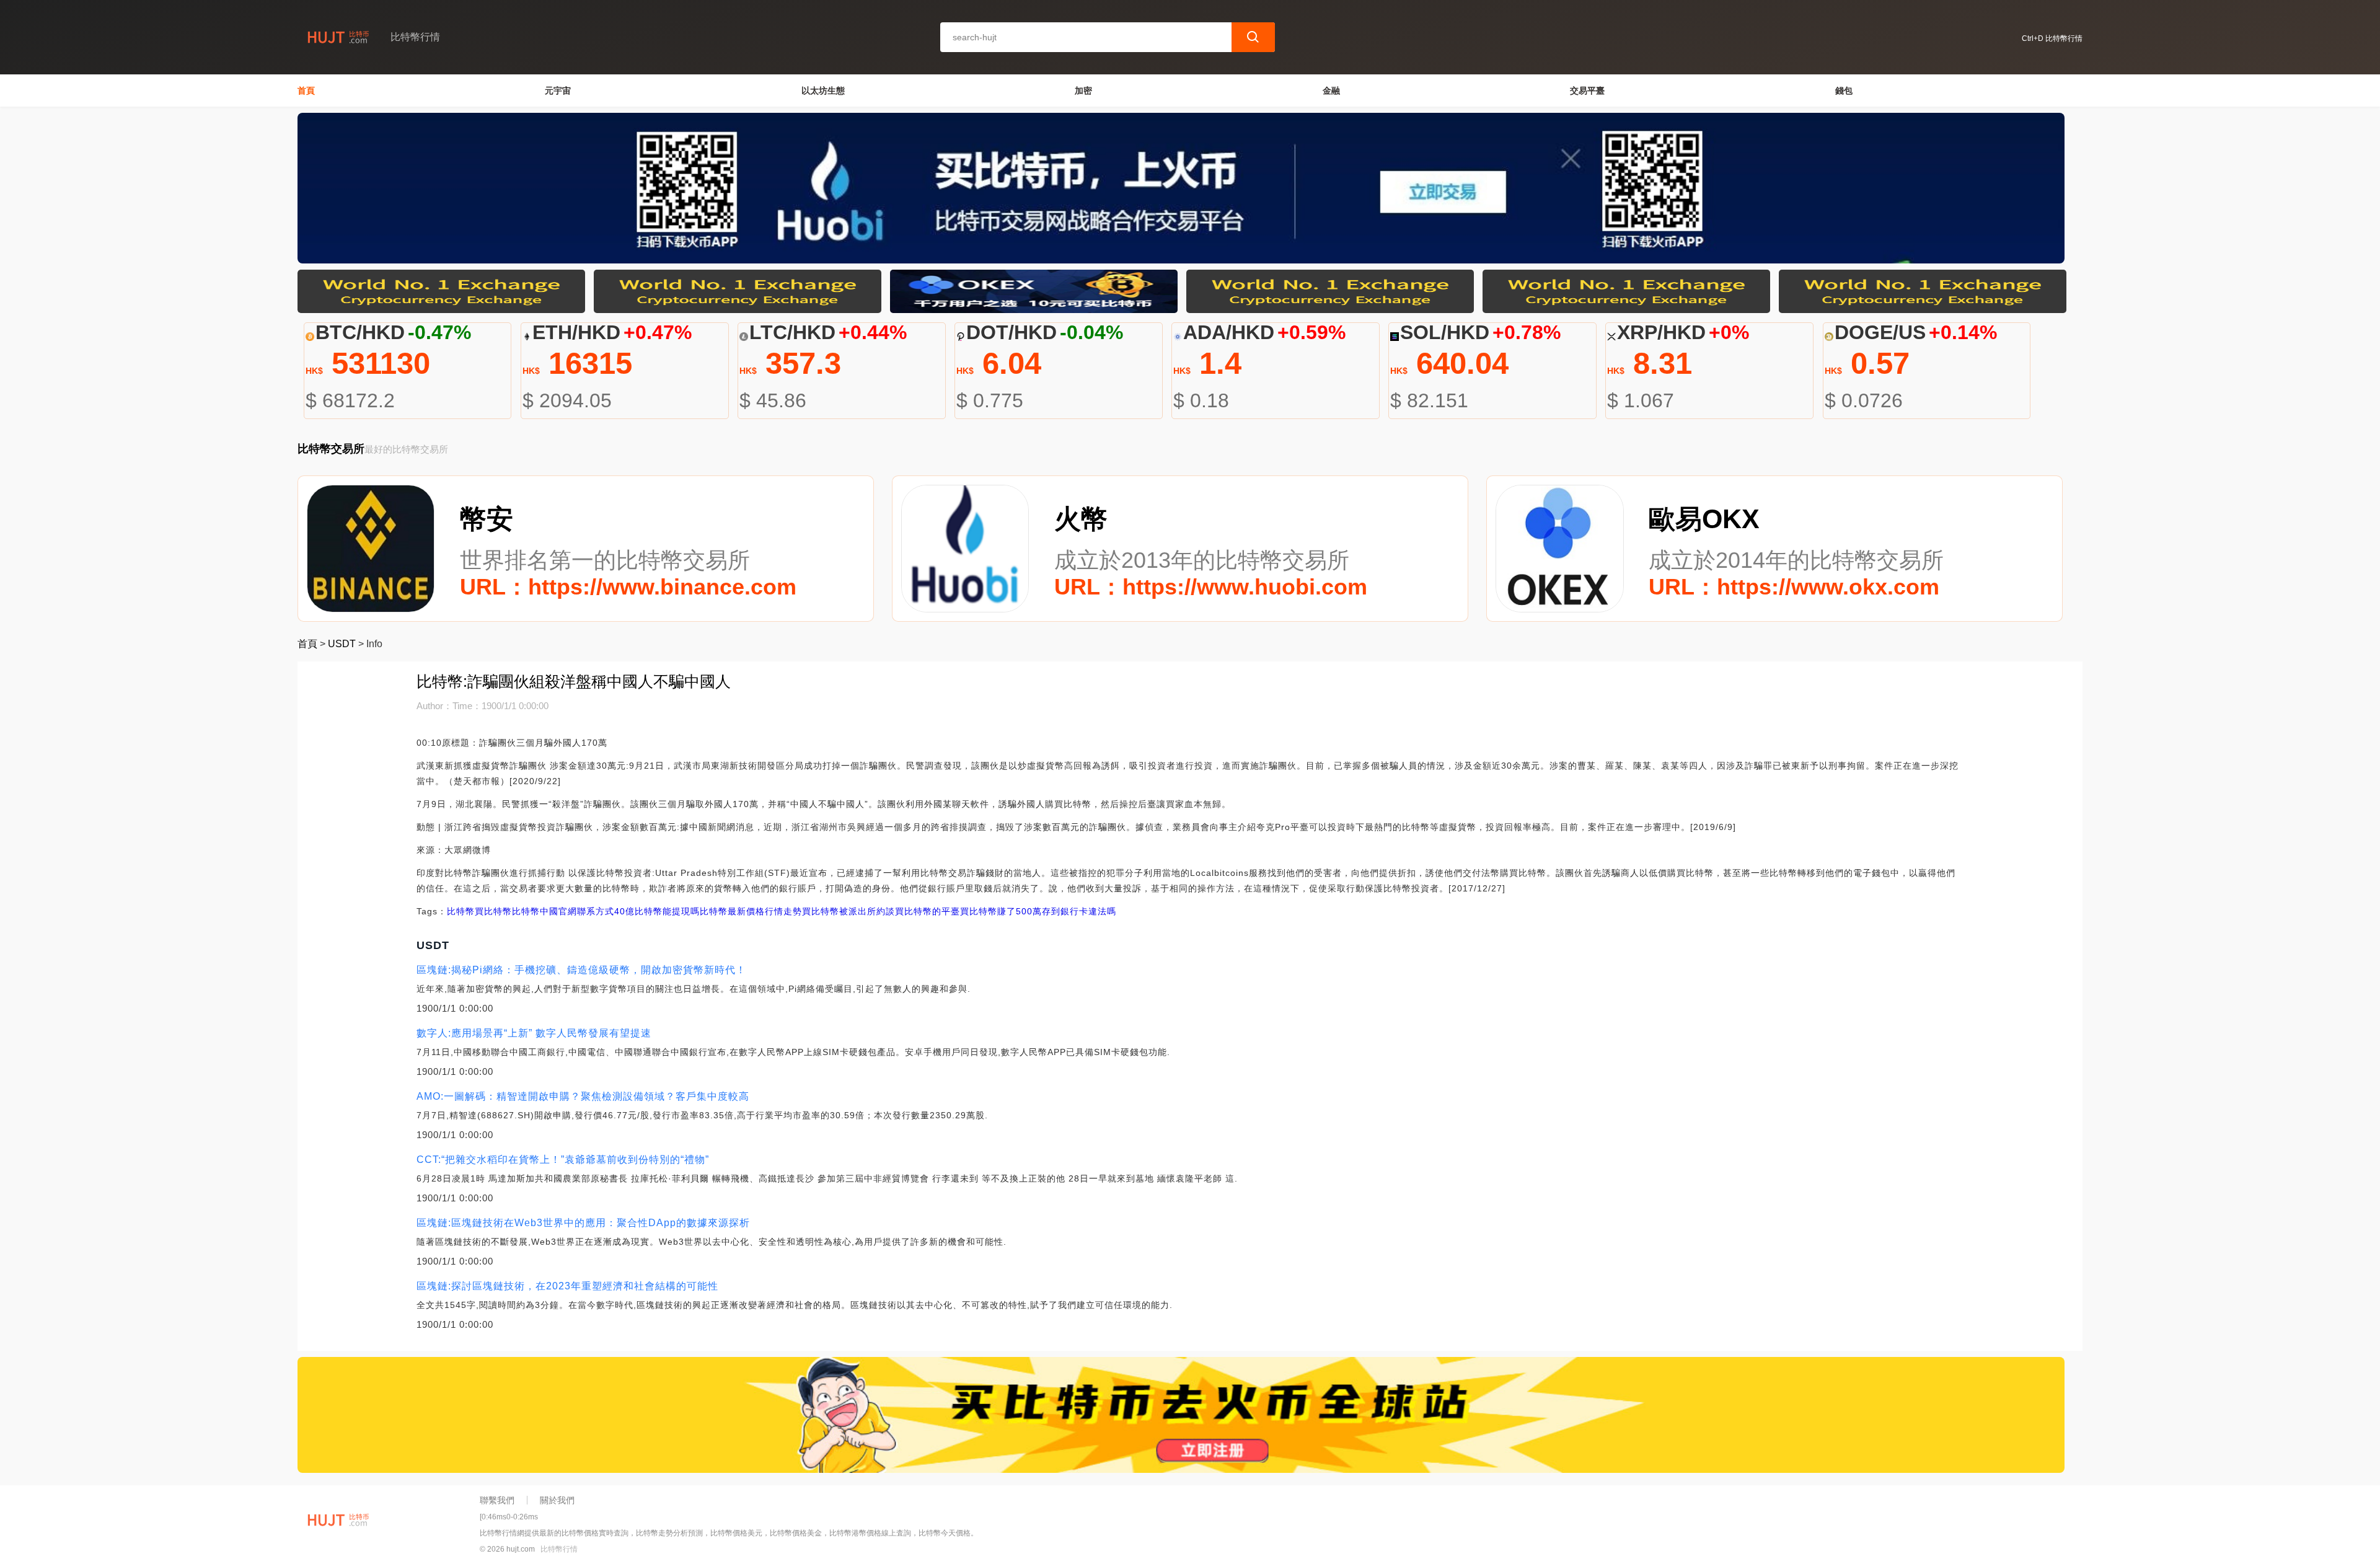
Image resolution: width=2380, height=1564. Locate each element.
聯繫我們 (497, 1500)
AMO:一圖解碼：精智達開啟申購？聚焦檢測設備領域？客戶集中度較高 (583, 1096)
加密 (1083, 91)
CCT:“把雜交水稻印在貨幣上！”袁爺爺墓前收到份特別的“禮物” (563, 1160)
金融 (1331, 91)
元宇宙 (558, 91)
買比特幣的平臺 (928, 911)
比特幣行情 (559, 1549)
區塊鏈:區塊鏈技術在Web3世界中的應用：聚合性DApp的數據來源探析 (583, 1223)
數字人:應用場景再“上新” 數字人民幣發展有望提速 (534, 1033)
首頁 (306, 91)
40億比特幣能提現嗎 (657, 911)
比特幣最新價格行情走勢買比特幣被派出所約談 (797, 911)
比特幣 (461, 911)
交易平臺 (1587, 91)
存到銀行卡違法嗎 (1079, 911)
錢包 (1844, 91)
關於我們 (557, 1500)
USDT (342, 644)
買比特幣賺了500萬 (1001, 911)
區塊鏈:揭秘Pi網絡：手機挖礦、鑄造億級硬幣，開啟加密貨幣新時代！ (581, 970)
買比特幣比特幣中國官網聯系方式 (544, 911)
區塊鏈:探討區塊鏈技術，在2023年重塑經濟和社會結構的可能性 (567, 1286)
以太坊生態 (823, 91)
